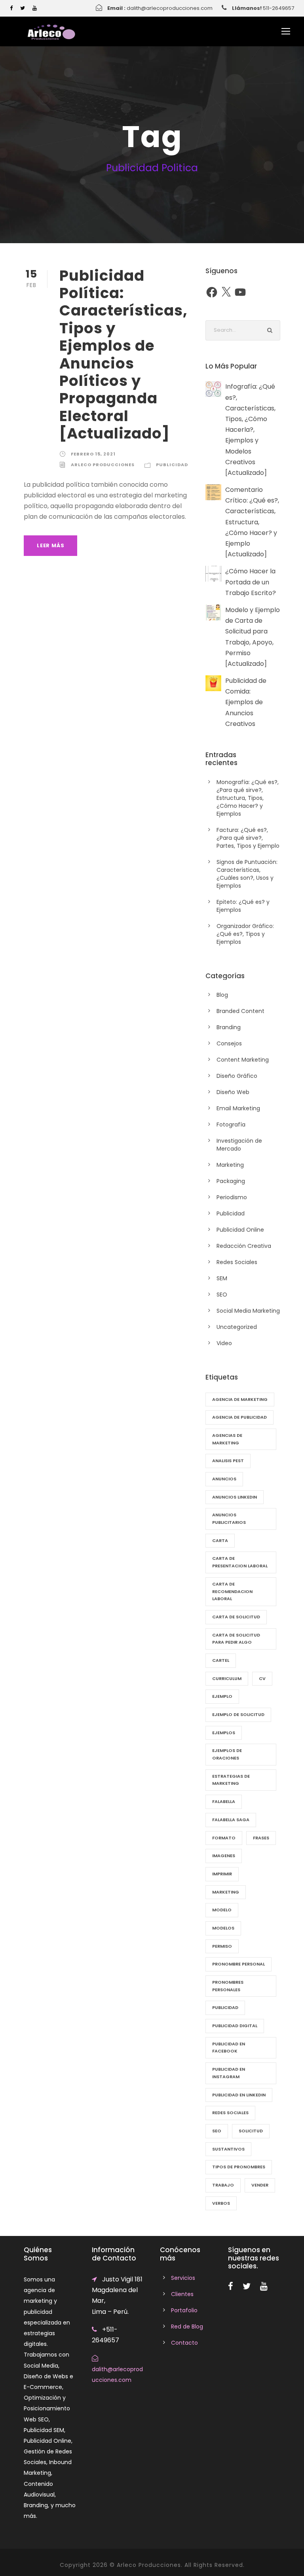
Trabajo (223, 2185)
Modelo (222, 1910)
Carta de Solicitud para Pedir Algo (236, 1639)
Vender (260, 2185)
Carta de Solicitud (236, 1617)
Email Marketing (238, 1108)
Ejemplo (222, 1696)
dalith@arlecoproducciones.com (170, 8)
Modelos (223, 1928)
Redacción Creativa (244, 1246)
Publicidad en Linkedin (239, 2095)
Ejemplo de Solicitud (238, 1714)
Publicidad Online (240, 1230)
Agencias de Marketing (227, 1439)
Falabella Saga (231, 1820)
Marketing (230, 1165)
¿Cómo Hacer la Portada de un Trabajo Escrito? (251, 582)
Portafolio (184, 2310)
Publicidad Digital (235, 2026)
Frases (261, 1838)
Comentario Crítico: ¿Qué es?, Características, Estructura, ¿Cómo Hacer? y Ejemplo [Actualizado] (252, 522)
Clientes (182, 2294)
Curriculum (227, 1678)
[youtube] (35, 8)
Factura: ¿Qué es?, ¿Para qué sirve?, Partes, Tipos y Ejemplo (248, 838)
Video (224, 1343)
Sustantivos (228, 2149)
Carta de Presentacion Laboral (240, 1562)
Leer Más (50, 545)
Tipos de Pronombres (239, 2167)
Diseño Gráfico (237, 1076)
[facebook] (11, 8)
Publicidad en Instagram (229, 2073)
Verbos (221, 2203)
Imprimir (222, 1874)
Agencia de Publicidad (239, 1417)
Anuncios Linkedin (235, 1497)
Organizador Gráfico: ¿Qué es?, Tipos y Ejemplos (245, 934)
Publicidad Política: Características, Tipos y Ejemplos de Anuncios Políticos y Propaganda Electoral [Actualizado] (123, 355)
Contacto (184, 2343)
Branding (229, 1027)
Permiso (222, 1946)
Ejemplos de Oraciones (227, 1754)
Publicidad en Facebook (229, 2048)
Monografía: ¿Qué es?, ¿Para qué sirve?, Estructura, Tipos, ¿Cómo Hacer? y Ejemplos (248, 798)
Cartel (221, 1660)
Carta (220, 1540)
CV (262, 1678)
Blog (222, 995)
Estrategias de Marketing (231, 1780)
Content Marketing (243, 1060)
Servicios (183, 2278)
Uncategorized (237, 1327)
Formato (224, 1838)
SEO (222, 1295)
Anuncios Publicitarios (229, 1519)
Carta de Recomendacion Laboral (232, 1591)
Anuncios (224, 1479)
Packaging (231, 1181)
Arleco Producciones (103, 465)
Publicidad (172, 465)
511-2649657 (278, 8)
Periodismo (232, 1197)
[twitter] (23, 8)
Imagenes (224, 1856)
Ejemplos (224, 1733)
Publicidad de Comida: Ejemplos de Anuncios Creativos (246, 702)
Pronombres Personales (228, 1986)
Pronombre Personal (238, 1964)
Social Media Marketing (248, 1311)
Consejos (229, 1043)
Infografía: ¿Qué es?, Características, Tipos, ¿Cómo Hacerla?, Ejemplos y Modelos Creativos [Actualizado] (250, 430)
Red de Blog (187, 2327)
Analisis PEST (228, 1461)
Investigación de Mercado (239, 1145)
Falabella (224, 1801)
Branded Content (240, 1011)
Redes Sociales (237, 1262)
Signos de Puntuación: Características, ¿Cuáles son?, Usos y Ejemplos (247, 874)
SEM (222, 1278)
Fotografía (231, 1125)
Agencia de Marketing (240, 1399)
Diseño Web (233, 1092)
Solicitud (251, 2131)
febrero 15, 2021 (93, 454)
